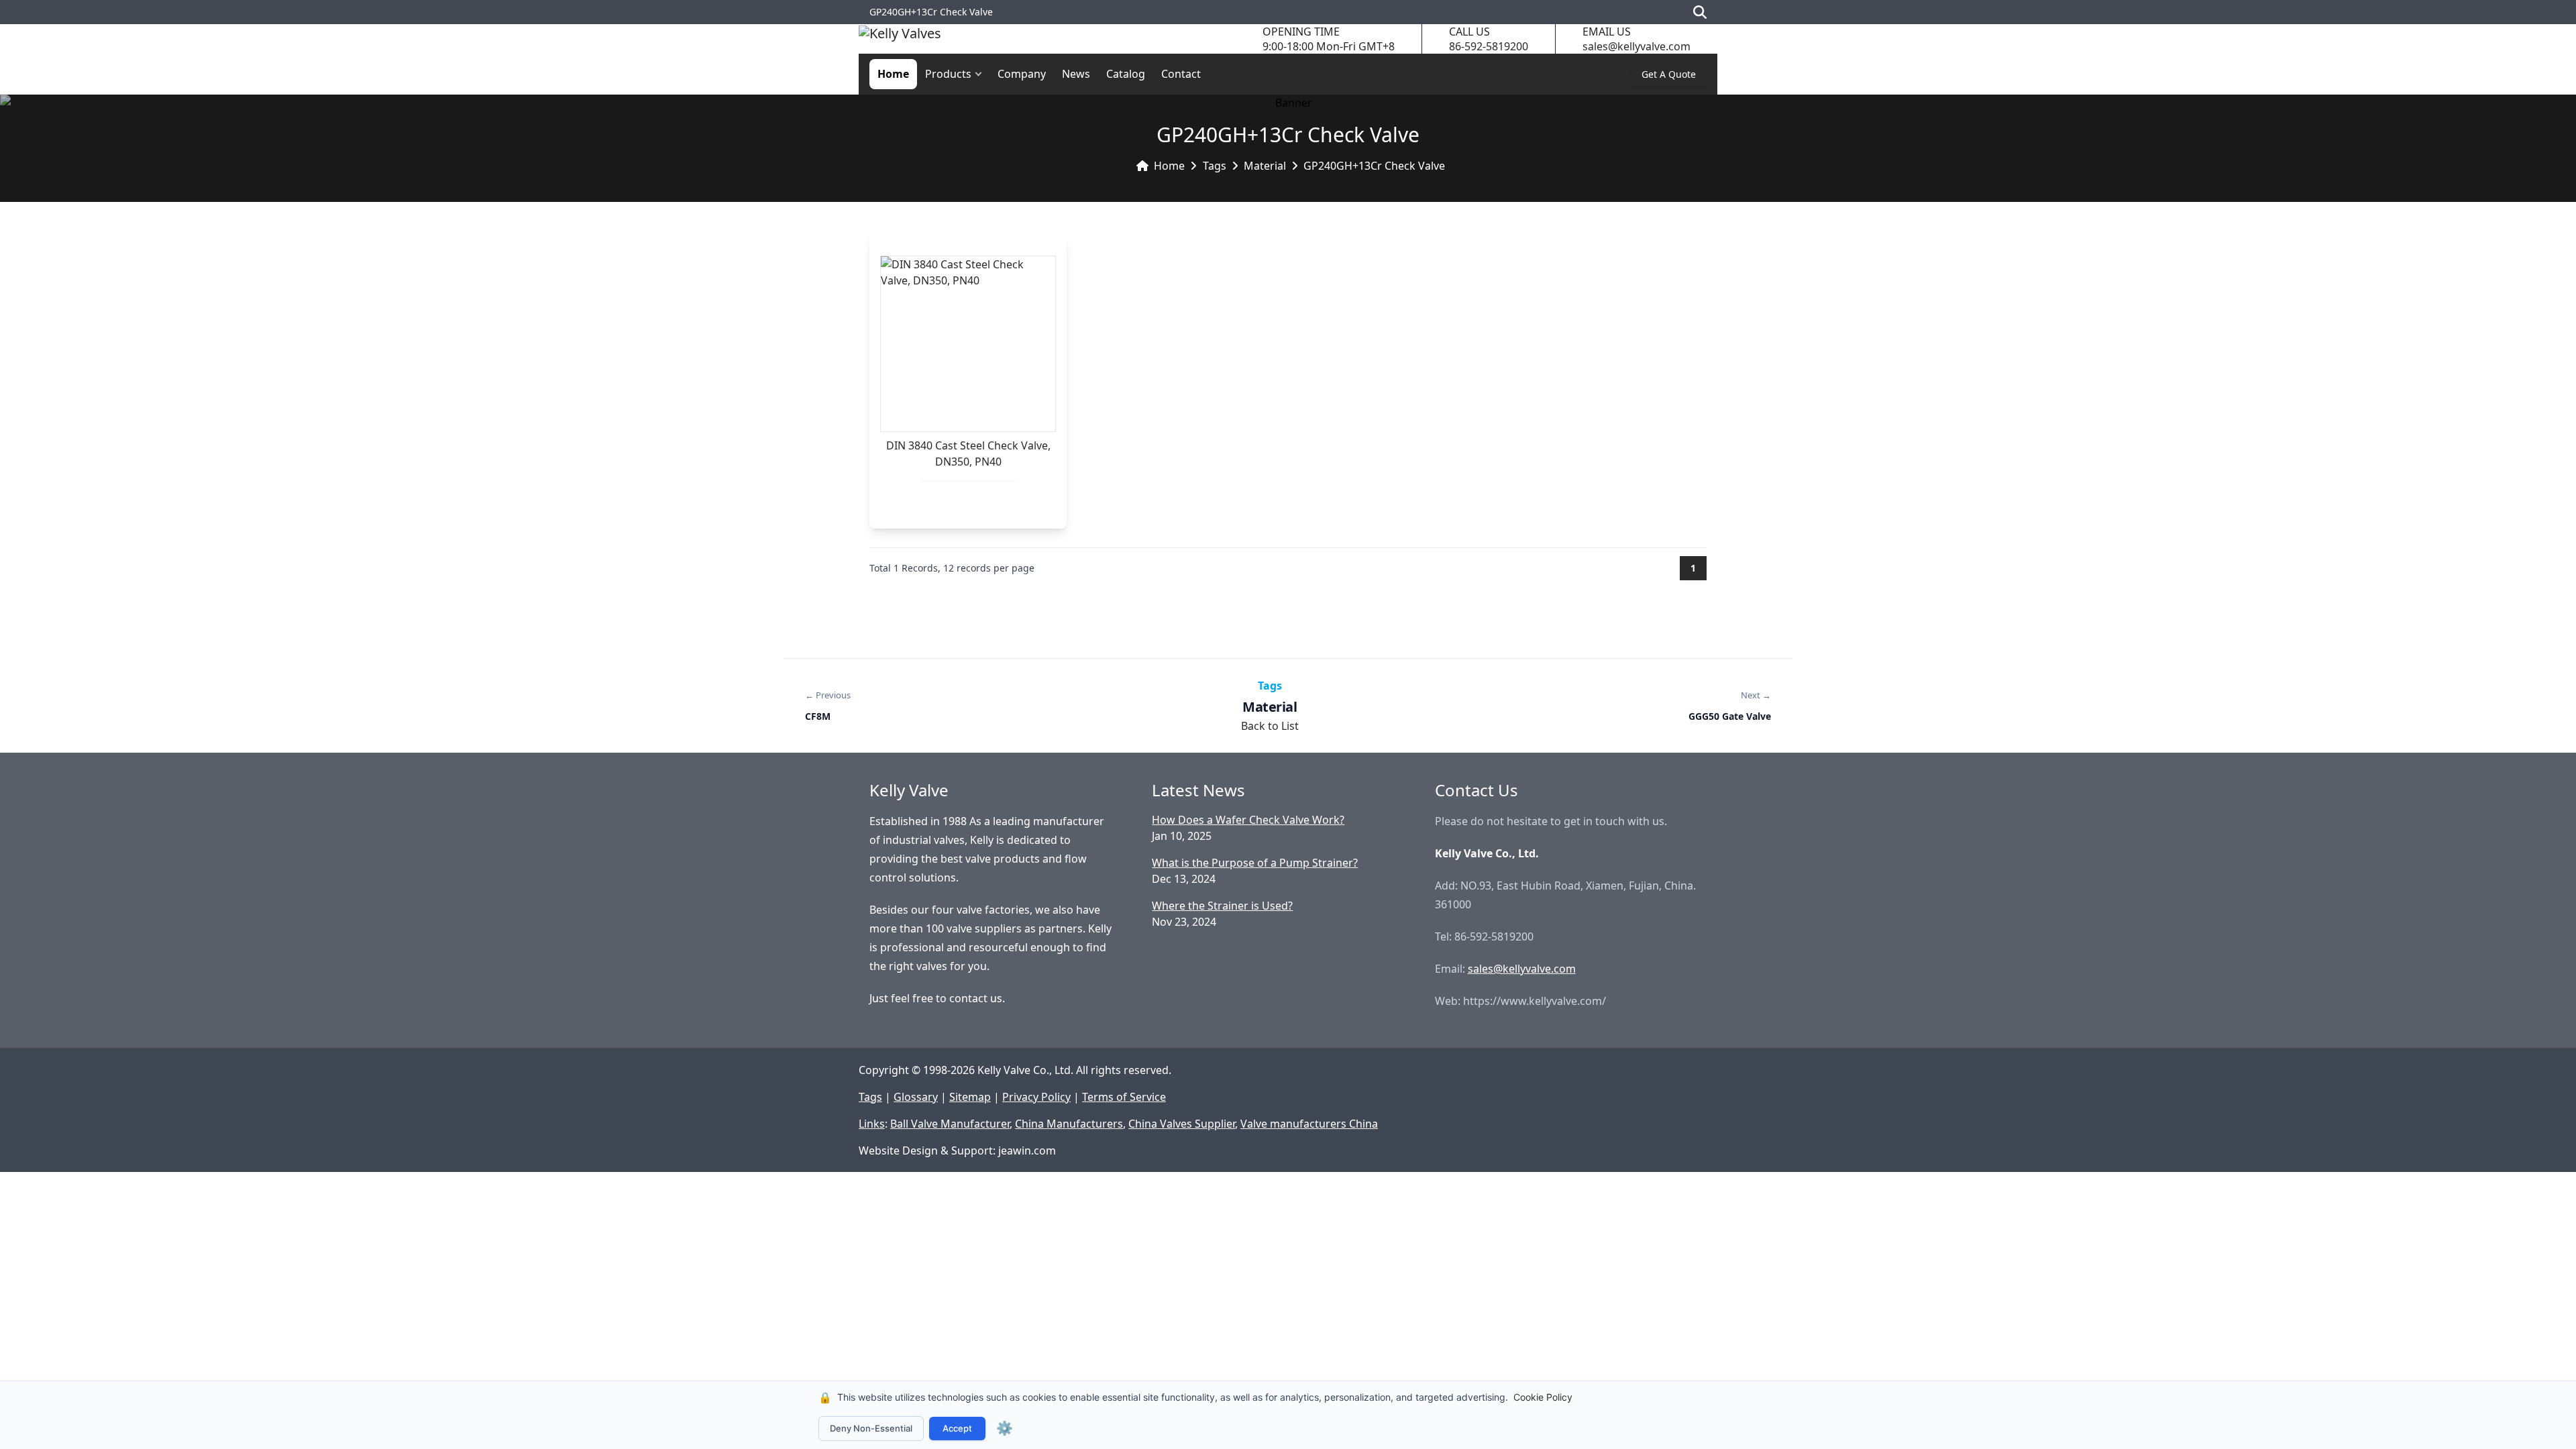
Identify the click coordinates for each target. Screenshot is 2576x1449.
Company (1022, 74)
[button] (981, 74)
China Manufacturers (1069, 1124)
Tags (1215, 166)
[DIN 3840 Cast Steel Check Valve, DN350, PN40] (968, 344)
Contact (1181, 74)
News (1076, 74)
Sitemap (970, 1097)
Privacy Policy (1036, 1097)
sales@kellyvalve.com (1636, 46)
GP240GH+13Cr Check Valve (1374, 166)
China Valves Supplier (1182, 1124)
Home (893, 74)
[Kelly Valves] (900, 39)
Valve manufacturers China (1309, 1124)
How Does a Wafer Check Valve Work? (1248, 820)
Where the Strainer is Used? (1222, 906)
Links (872, 1124)
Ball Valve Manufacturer (950, 1124)
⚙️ (1005, 1428)
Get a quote (1669, 74)
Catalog (1126, 74)
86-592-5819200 (1489, 46)
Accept (957, 1428)
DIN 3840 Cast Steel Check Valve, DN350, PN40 (968, 453)
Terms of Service (1124, 1097)
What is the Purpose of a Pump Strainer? (1255, 863)
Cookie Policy (1543, 1397)
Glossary (916, 1097)
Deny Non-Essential (871, 1428)
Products (948, 74)
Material (1265, 166)
